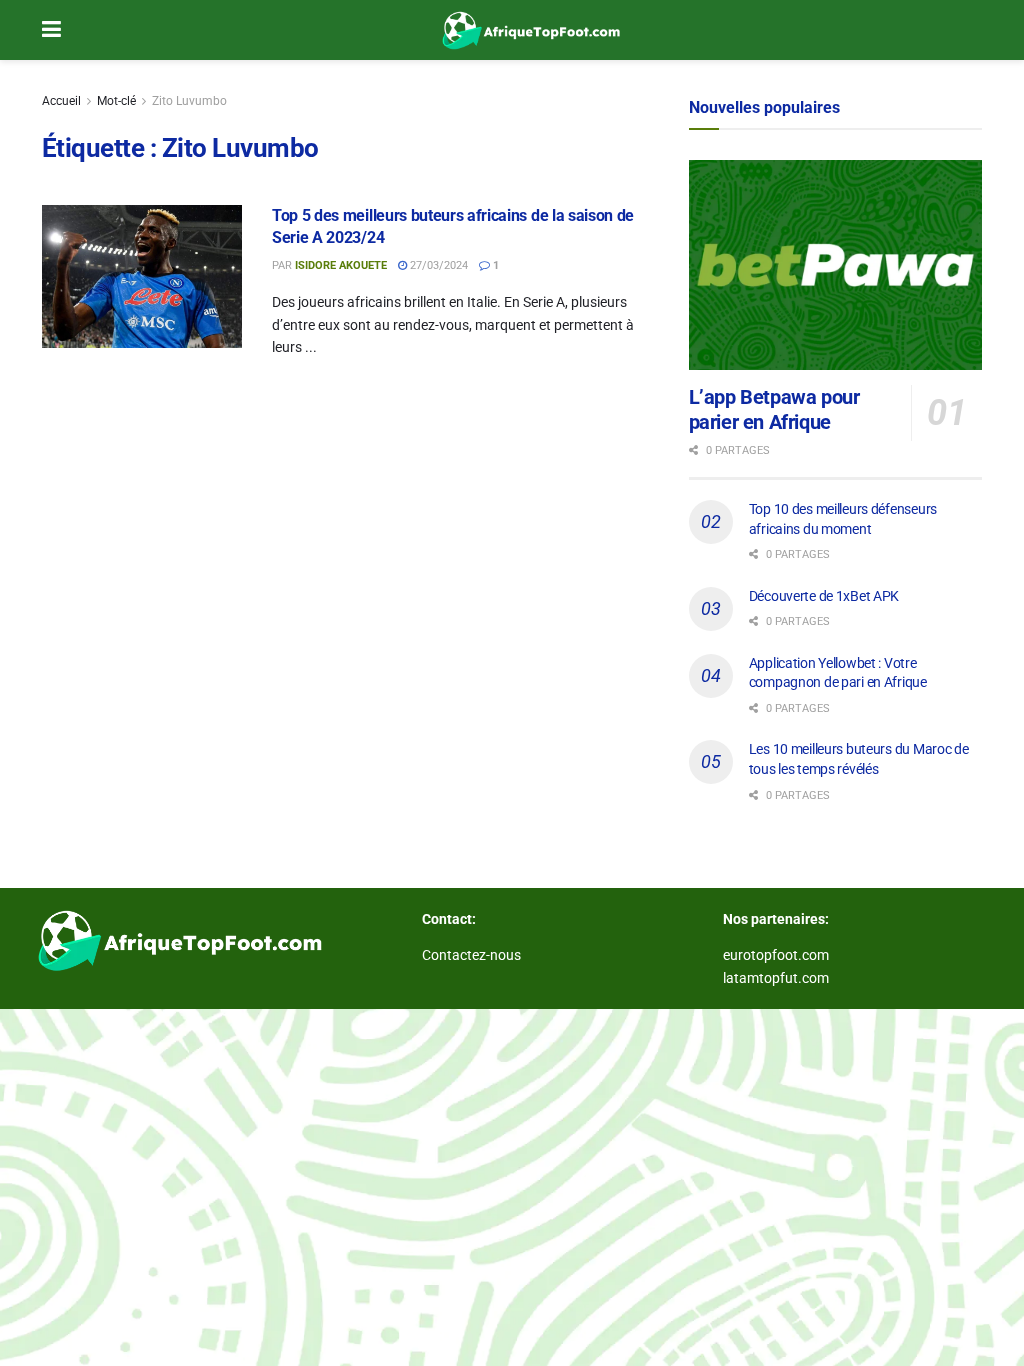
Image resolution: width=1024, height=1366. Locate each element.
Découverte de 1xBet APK (824, 596)
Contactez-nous (471, 955)
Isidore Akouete (341, 265)
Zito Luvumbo (189, 101)
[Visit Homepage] (527, 30)
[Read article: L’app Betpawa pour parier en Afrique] (835, 265)
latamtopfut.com (776, 978)
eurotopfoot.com (776, 955)
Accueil (61, 101)
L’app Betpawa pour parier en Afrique (774, 409)
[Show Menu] (51, 30)
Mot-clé (116, 101)
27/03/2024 (437, 265)
